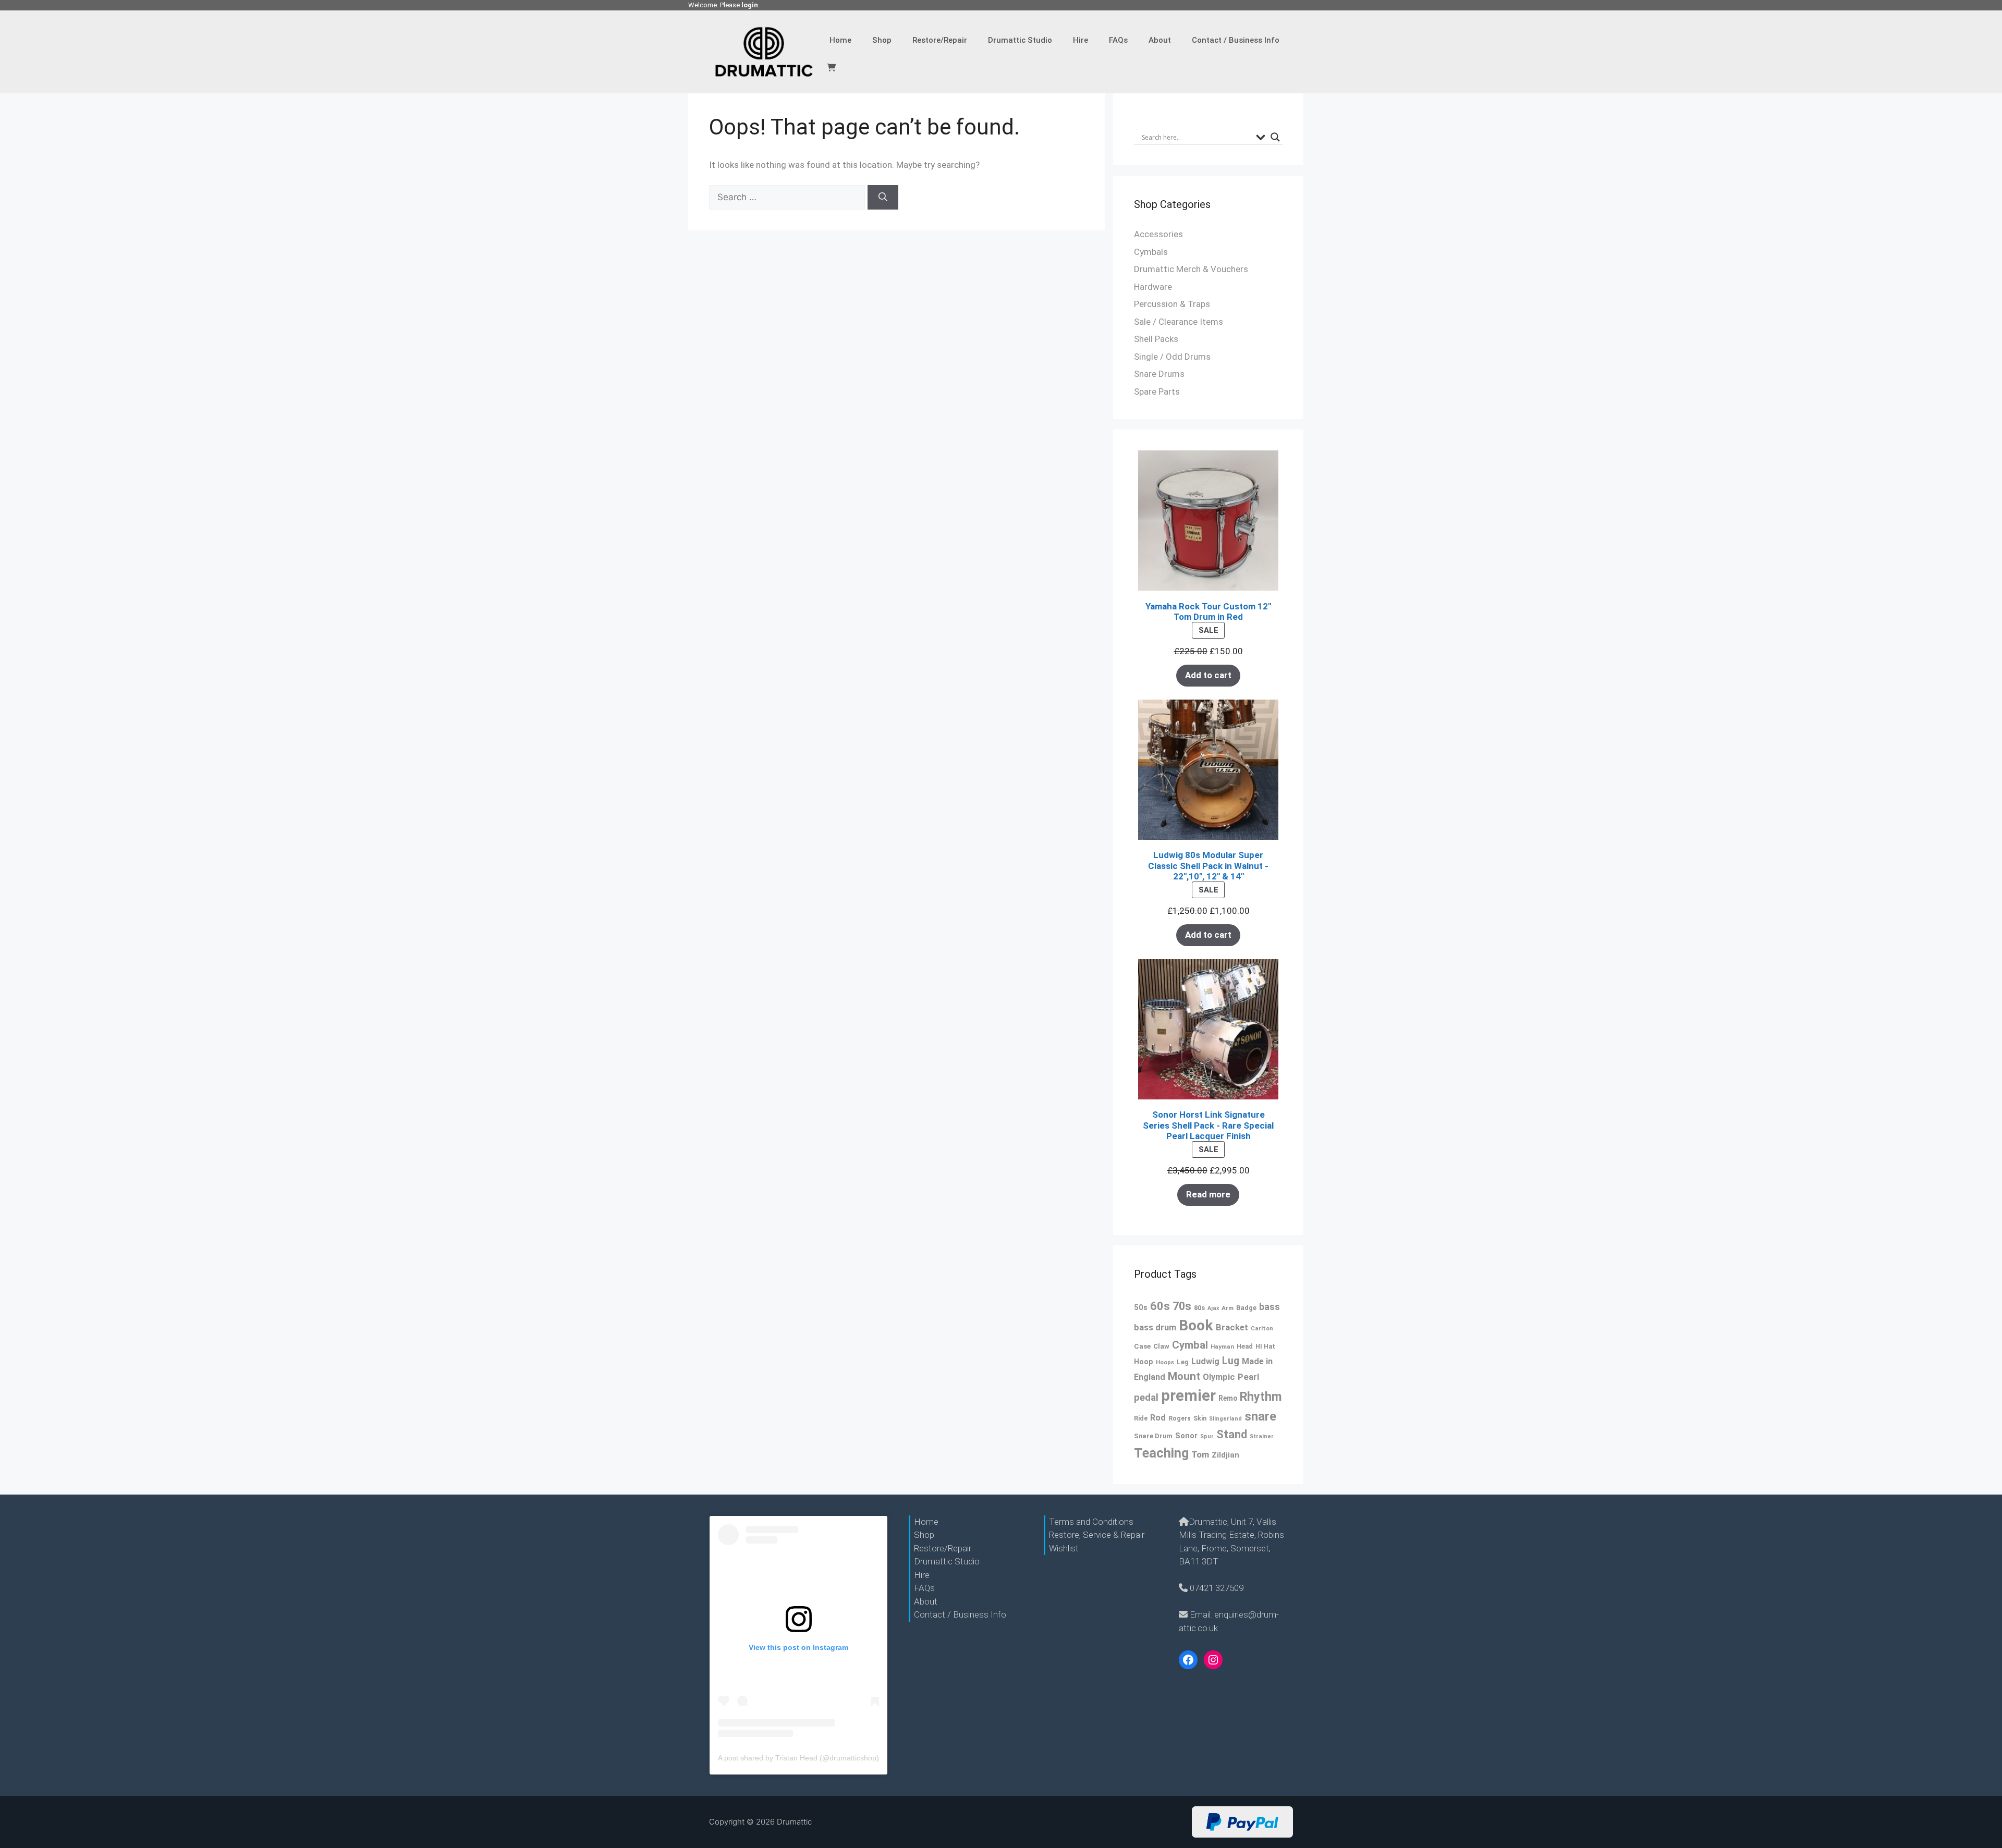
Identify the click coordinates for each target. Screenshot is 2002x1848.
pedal (1146, 1398)
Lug (1231, 1361)
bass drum (1155, 1327)
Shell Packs (1156, 339)
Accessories (1158, 234)
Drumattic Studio (1020, 40)
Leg (1183, 1362)
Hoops (1165, 1362)
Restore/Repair (940, 40)
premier (1188, 1396)
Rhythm (1261, 1397)
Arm (1228, 1308)
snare (1260, 1416)
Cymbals (1151, 252)
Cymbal (1190, 1345)
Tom (1200, 1454)
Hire (1081, 40)
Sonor (1186, 1436)
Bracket (1232, 1327)
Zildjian (1225, 1455)
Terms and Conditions (1091, 1522)
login (750, 5)
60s (1160, 1306)
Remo (1228, 1398)
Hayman (1222, 1347)
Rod (1158, 1418)
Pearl (1248, 1377)
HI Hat (1265, 1346)
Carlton (1262, 1328)
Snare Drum (1153, 1436)
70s (1182, 1306)
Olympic (1219, 1377)
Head (1245, 1346)
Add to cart (1208, 675)
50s (1141, 1307)
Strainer (1262, 1436)
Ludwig (1205, 1361)
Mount (1184, 1376)
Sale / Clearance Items (1179, 322)
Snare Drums (1159, 374)
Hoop (1144, 1362)
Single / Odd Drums (1172, 357)
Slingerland (1225, 1419)
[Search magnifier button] (1275, 137)
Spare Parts (1157, 391)
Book (1196, 1325)
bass (1269, 1307)
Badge (1246, 1308)
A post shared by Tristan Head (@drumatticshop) (798, 1758)
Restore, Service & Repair (1097, 1535)
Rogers (1180, 1418)
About (1160, 40)
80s (1199, 1308)
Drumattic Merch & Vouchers (1191, 269)
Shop (882, 40)
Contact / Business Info (1236, 40)
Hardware (1153, 287)
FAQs (1118, 40)
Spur (1207, 1436)
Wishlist (1064, 1548)
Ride (1141, 1418)
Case (1142, 1346)
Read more (1208, 1194)
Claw (1161, 1346)
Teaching (1161, 1453)
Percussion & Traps (1172, 304)
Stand (1232, 1434)
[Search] (883, 198)
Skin (1200, 1418)
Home (840, 40)
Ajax (1213, 1308)
